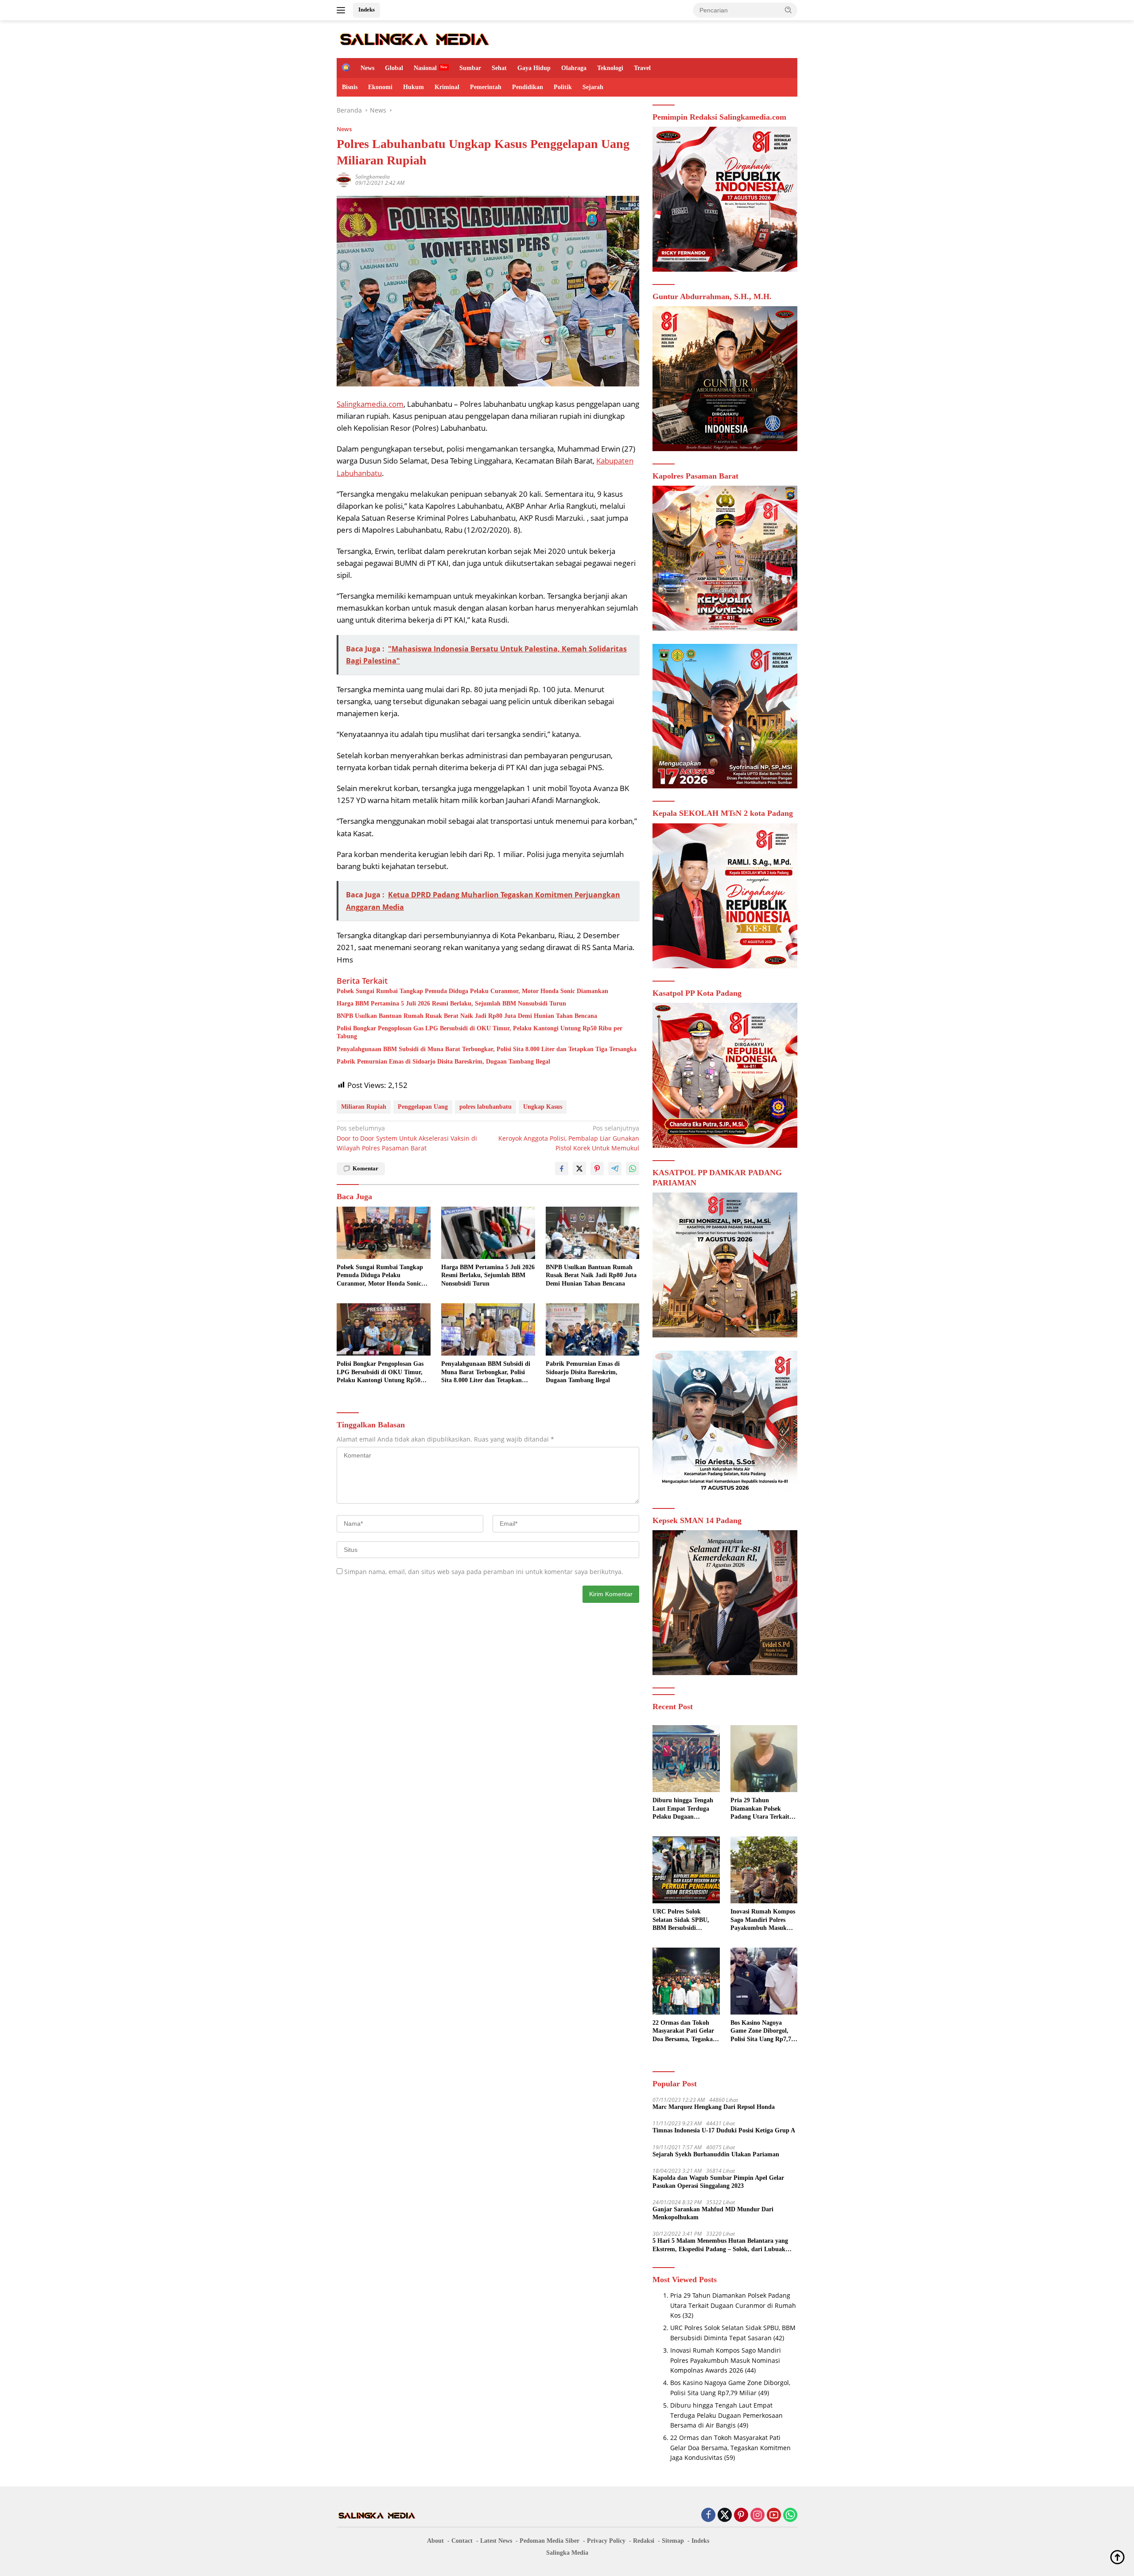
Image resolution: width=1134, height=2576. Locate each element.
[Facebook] (708, 2516)
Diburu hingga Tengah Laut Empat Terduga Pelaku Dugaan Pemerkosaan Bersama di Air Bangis (683, 1809)
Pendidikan (528, 87)
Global (394, 68)
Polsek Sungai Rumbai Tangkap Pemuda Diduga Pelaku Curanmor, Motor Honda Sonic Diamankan (472, 991)
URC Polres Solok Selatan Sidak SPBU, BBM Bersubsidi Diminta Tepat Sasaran (684, 1920)
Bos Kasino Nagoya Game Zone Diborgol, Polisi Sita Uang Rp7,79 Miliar (762, 2031)
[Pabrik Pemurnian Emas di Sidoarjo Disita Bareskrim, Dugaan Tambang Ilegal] (593, 1330)
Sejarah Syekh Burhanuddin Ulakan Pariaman (716, 2154)
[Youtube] (774, 2516)
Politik (563, 87)
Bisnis (350, 87)
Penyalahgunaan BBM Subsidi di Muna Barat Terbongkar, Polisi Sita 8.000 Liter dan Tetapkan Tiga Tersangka (487, 1049)
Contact (462, 2541)
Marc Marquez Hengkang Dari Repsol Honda (714, 2107)
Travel (642, 68)
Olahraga (574, 68)
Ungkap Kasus (543, 1107)
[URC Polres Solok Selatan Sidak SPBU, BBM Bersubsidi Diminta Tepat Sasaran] (686, 1870)
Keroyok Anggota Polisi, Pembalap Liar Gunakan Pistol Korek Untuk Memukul (569, 1138)
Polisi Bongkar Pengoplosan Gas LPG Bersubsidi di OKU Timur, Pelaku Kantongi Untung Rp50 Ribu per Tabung (480, 1032)
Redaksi (644, 2541)
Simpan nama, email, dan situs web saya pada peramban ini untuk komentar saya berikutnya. (484, 1572)
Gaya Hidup (534, 68)
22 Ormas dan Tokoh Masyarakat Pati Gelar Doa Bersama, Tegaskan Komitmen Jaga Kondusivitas (684, 2031)
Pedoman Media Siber (550, 2541)
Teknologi (610, 68)
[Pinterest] (741, 2516)
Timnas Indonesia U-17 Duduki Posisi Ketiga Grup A (724, 2130)
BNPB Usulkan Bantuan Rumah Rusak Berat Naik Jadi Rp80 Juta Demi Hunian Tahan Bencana (467, 1016)
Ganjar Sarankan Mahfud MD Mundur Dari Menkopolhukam (713, 2213)
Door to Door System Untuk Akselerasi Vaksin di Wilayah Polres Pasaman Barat (407, 1138)
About (435, 2541)
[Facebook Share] (562, 1169)
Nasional (425, 68)
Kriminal (447, 87)
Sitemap (673, 2541)
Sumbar (470, 68)
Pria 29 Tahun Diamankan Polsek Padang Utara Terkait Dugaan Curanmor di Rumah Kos (760, 1809)
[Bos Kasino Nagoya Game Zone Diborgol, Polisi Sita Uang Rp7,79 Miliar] (764, 1981)
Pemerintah (486, 87)
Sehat (499, 68)
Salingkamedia (373, 177)
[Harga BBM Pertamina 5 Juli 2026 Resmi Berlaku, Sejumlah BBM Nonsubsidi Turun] (488, 1233)
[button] (788, 10)
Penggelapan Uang (423, 1107)
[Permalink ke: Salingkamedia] (344, 179)
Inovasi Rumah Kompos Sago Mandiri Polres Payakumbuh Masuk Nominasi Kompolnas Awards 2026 (763, 1920)
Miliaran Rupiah (364, 1107)
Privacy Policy (606, 2541)
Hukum (414, 87)
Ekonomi (380, 87)
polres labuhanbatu (485, 1107)
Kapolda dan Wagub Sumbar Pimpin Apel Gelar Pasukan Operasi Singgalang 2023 (718, 2182)
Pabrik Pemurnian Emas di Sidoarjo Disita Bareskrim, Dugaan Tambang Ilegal (443, 1062)
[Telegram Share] (615, 1169)
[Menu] (343, 10)
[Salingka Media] (414, 38)
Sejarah (593, 87)
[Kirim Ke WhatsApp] (633, 1169)
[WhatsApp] (790, 2516)
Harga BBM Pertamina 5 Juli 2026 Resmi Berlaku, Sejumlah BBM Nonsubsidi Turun (451, 1004)
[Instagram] (757, 2516)
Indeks (367, 10)
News (367, 68)
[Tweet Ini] (579, 1169)
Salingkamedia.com (370, 404)
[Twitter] (725, 2516)
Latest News (496, 2541)
